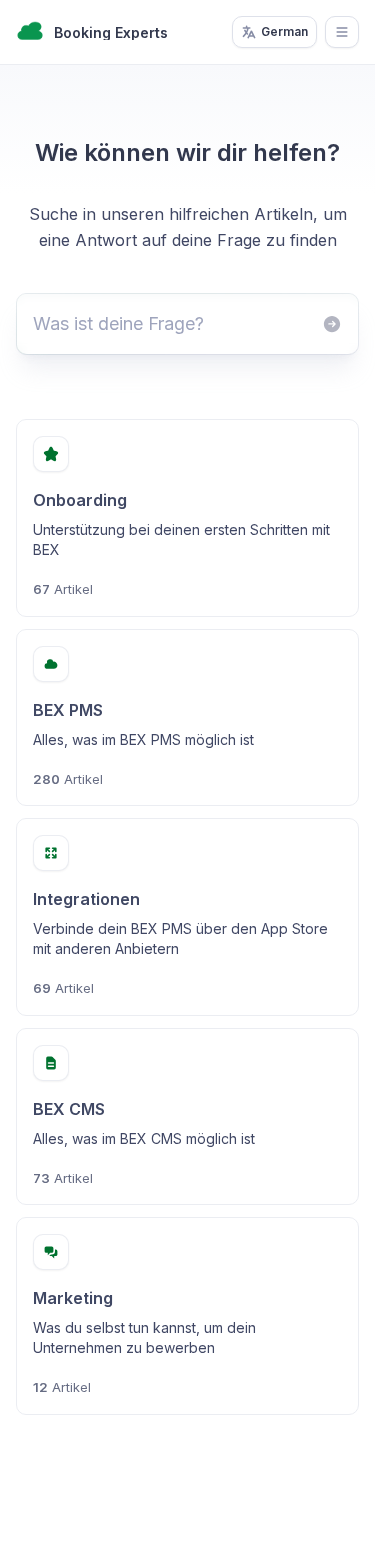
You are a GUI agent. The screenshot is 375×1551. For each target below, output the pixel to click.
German (284, 31)
